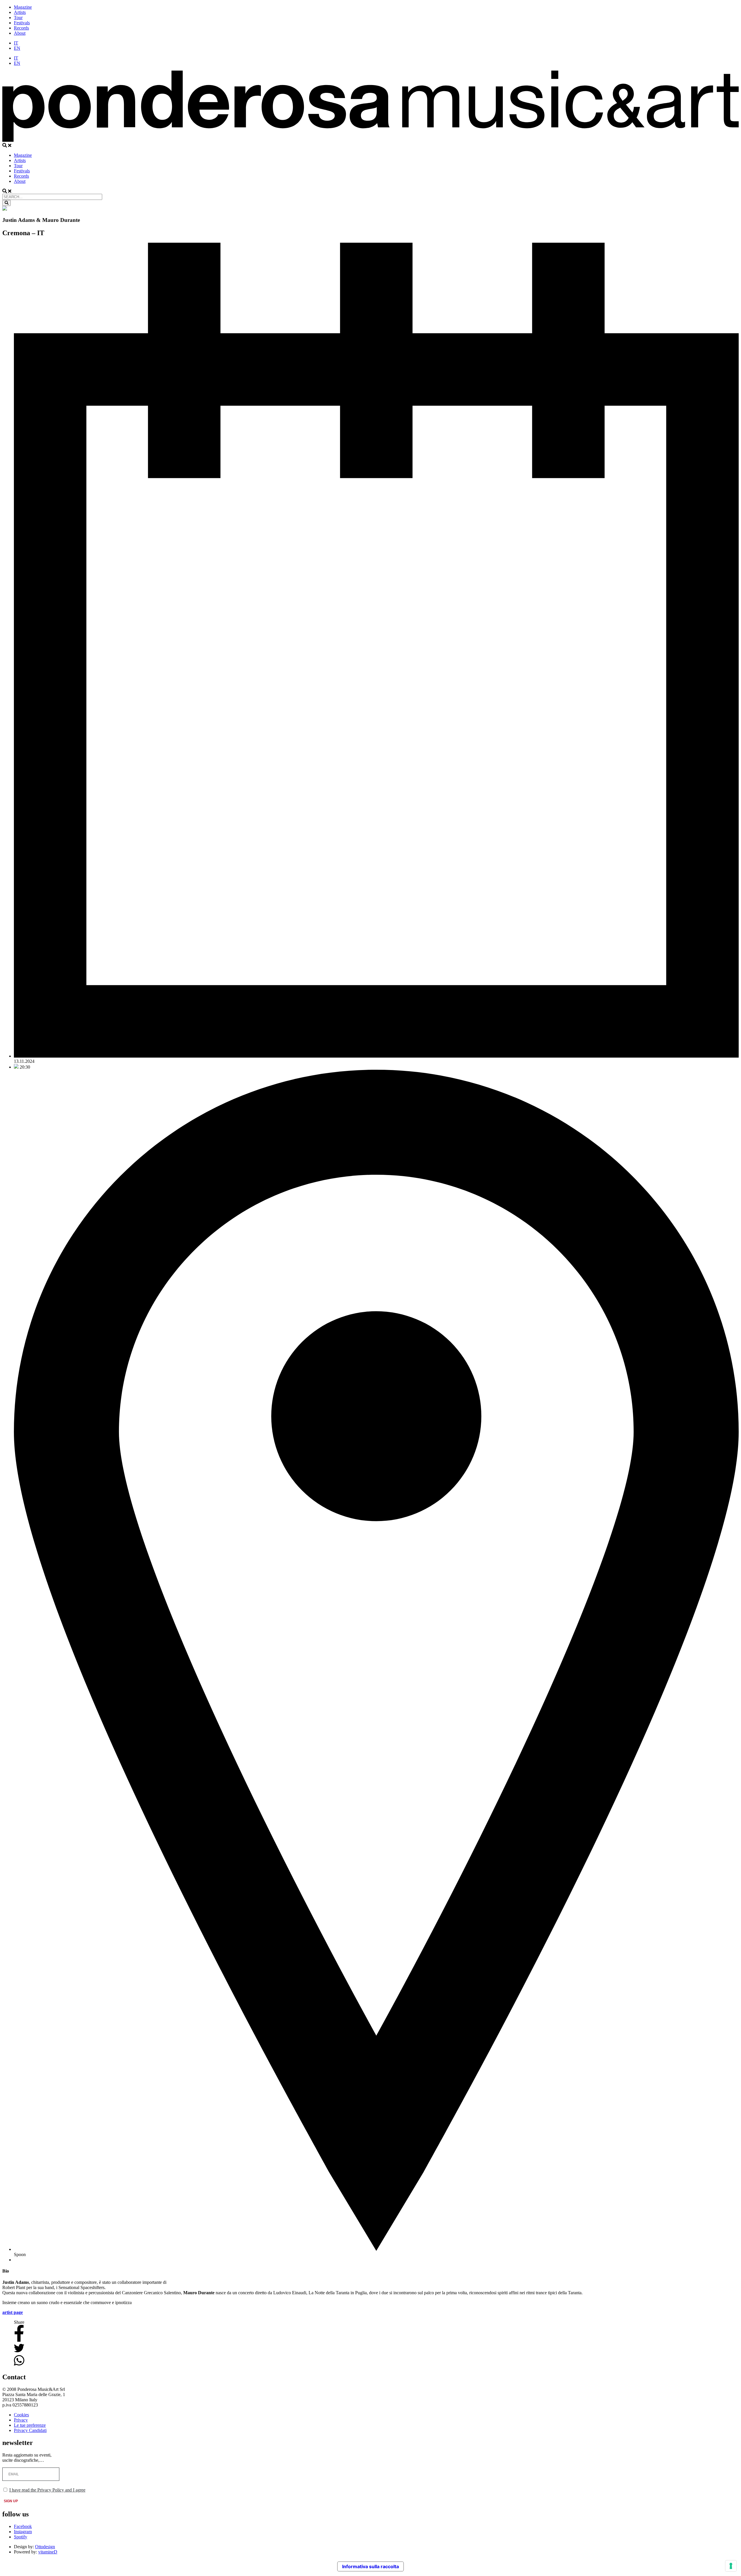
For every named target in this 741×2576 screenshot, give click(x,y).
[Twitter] (19, 2352)
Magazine (23, 7)
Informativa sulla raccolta (370, 2566)
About (20, 33)
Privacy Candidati (30, 2430)
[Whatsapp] (19, 2365)
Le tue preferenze (30, 2425)
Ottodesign (45, 2547)
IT (16, 43)
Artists (20, 12)
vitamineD (48, 2552)
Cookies (21, 2415)
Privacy (21, 2420)
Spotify (21, 2537)
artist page (13, 2312)
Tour (18, 18)
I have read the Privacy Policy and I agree (47, 2490)
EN (17, 48)
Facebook (23, 2526)
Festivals (22, 23)
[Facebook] (19, 2340)
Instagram (23, 2532)
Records (21, 28)
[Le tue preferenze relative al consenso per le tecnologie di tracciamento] (731, 2566)
